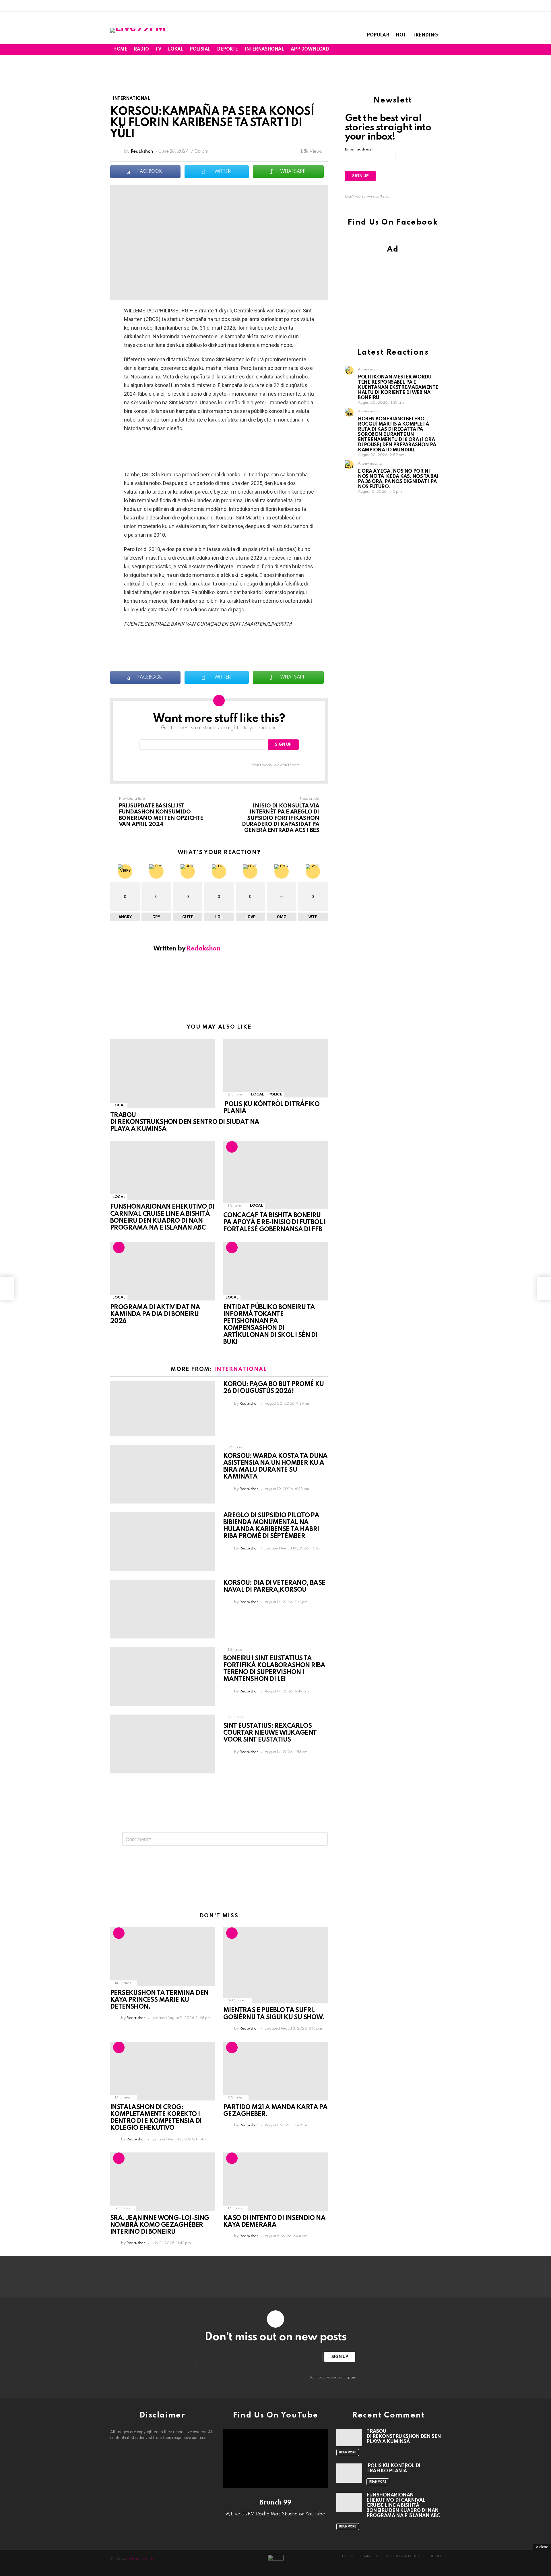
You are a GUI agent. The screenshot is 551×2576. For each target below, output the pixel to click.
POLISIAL (200, 49)
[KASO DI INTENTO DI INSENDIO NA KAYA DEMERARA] (275, 2182)
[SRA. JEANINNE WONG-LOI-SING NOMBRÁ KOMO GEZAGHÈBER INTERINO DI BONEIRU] (162, 2182)
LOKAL (175, 49)
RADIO (141, 49)
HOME (120, 49)
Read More (348, 2453)
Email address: (359, 149)
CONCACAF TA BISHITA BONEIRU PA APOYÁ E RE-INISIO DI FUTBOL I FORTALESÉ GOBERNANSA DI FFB (274, 1222)
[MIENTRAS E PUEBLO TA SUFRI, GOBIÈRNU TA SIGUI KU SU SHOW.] (275, 1966)
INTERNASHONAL (264, 49)
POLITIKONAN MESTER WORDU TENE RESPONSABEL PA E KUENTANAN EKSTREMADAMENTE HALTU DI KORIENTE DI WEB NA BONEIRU (398, 388)
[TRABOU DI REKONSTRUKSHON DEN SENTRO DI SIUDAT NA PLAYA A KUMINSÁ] (162, 1074)
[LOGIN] (437, 49)
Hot (401, 35)
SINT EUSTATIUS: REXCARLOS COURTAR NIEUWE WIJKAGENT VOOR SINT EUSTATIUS (270, 1733)
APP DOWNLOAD (310, 49)
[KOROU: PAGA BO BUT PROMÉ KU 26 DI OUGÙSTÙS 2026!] (162, 1408)
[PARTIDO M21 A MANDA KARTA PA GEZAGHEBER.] (275, 2071)
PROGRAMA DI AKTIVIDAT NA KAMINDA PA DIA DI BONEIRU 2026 (155, 1314)
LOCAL (119, 1105)
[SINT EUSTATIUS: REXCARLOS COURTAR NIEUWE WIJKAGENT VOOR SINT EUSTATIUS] (162, 1744)
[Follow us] (419, 49)
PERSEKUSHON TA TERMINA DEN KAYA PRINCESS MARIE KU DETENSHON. (159, 2000)
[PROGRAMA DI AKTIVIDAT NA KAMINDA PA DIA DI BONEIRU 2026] (162, 1271)
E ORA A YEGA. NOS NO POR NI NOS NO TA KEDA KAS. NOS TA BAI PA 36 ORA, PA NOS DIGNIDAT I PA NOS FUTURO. (398, 479)
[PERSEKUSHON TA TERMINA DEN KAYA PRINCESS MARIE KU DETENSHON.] (162, 1957)
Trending (425, 35)
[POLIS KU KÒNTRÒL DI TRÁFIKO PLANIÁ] (275, 1068)
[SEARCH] (428, 49)
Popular (378, 35)
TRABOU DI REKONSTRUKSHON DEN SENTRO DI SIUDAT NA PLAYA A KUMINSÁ (185, 1122)
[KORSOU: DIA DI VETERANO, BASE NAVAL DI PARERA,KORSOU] (162, 1609)
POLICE (275, 1094)
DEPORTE (227, 49)
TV (158, 49)
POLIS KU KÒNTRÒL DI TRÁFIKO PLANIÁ (393, 2468)
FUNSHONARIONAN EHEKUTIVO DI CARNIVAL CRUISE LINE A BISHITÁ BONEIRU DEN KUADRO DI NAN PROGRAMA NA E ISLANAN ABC (403, 2506)
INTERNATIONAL (240, 1369)
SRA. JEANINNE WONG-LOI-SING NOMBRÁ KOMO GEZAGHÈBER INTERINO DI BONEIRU (160, 2225)
